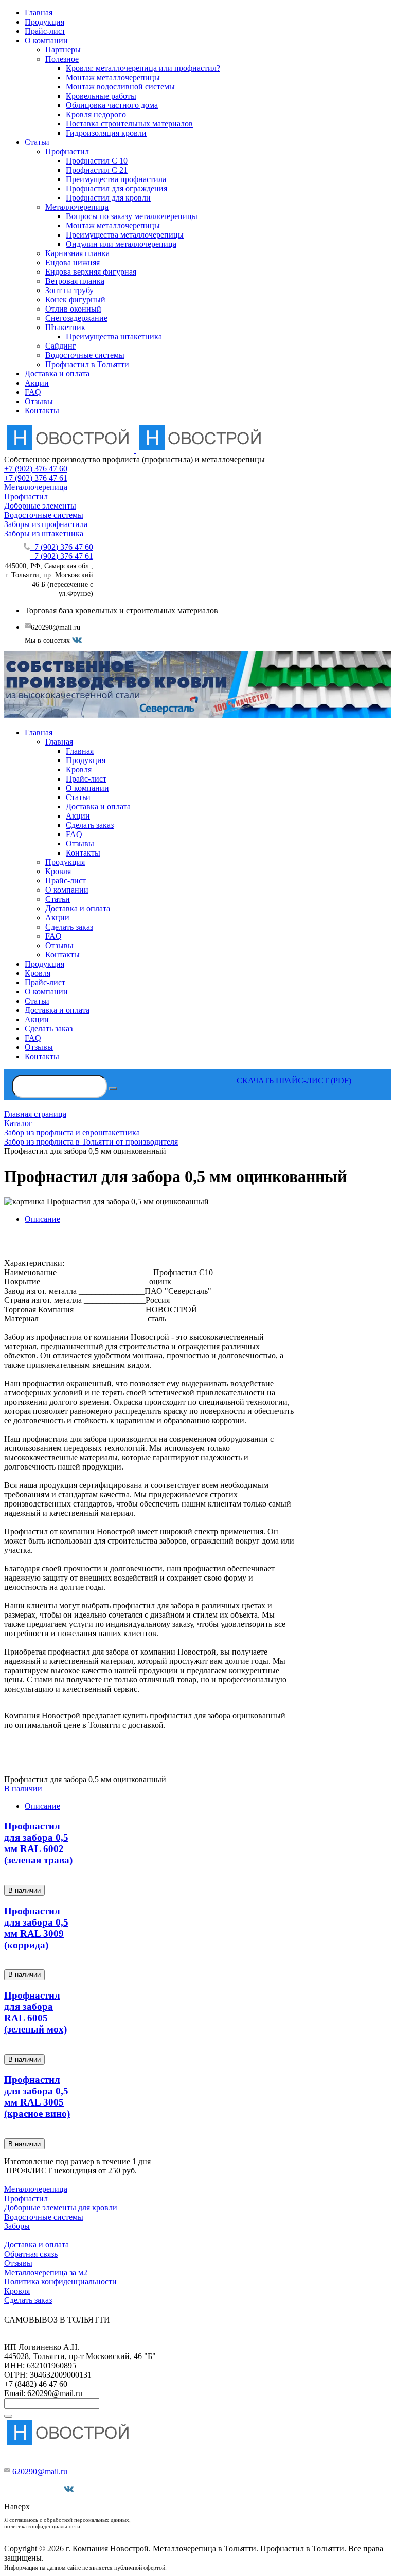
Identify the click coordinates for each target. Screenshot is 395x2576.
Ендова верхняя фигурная (91, 272)
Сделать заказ (28, 2300)
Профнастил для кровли (108, 198)
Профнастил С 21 (97, 170)
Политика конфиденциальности (60, 2282)
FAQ (33, 392)
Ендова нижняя (73, 262)
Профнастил (67, 151)
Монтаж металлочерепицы (113, 77)
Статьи (37, 142)
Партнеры (63, 50)
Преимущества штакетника (114, 337)
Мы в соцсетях (38, 2489)
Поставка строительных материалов (129, 124)
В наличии (23, 1789)
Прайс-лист (45, 31)
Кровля (17, 2291)
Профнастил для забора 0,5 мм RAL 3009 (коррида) (36, 1928)
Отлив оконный (73, 309)
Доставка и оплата (57, 374)
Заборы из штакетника (44, 533)
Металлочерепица (77, 207)
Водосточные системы (85, 355)
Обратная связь (31, 2254)
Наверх (17, 2506)
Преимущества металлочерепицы (125, 235)
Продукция (44, 22)
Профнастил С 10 (97, 161)
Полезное (62, 59)
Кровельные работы (101, 96)
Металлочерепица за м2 (46, 2272)
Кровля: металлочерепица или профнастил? (143, 68)
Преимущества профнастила (116, 179)
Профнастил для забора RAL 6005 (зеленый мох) (35, 2012)
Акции (37, 383)
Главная (39, 13)
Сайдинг (61, 346)
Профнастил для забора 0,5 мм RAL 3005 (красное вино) (37, 2097)
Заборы (17, 2226)
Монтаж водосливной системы (120, 87)
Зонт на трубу (69, 290)
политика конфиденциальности (42, 2526)
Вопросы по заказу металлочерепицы (132, 216)
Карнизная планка (77, 253)
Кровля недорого (96, 114)
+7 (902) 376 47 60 (36, 469)
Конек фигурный (75, 300)
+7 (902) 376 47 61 (36, 478)
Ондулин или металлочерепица (121, 244)
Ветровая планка (75, 281)
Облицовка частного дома (112, 105)
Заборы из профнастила (46, 524)
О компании (46, 40)
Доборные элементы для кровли (61, 2208)
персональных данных (102, 2520)
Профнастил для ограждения (116, 188)
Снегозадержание (76, 318)
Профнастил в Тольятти (87, 364)
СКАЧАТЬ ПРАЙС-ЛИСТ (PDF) (294, 1081)
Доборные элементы (40, 506)
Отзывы (39, 401)
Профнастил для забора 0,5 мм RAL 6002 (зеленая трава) (38, 1843)
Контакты (42, 411)
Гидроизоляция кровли (106, 133)
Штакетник (65, 327)
